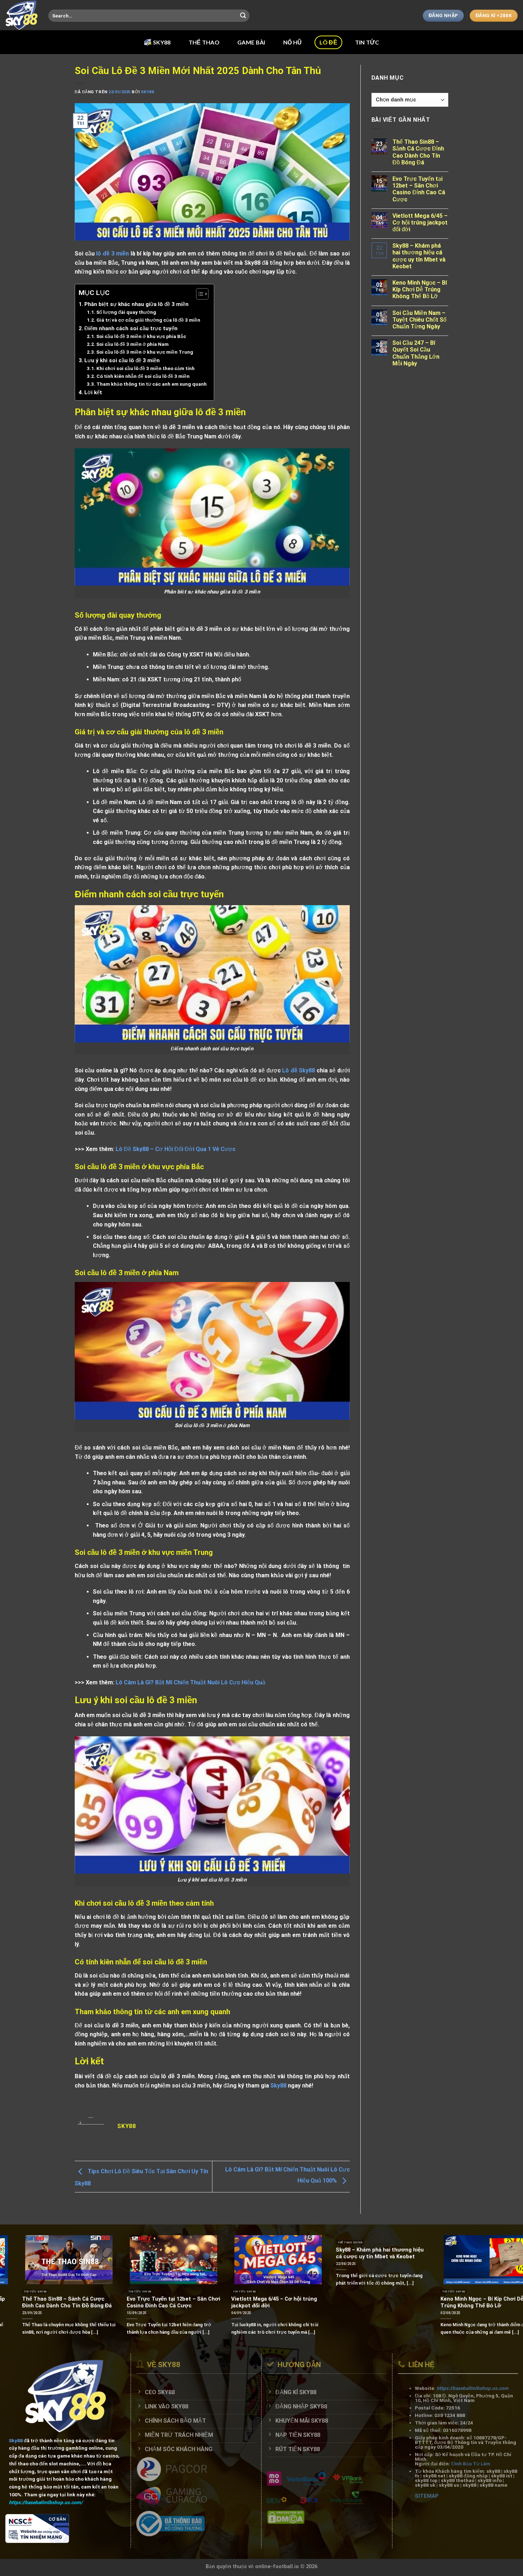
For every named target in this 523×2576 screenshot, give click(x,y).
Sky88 (147, 92)
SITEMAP (426, 2496)
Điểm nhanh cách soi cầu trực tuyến (131, 328)
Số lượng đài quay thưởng (126, 312)
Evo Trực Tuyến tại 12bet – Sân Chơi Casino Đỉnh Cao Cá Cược (419, 189)
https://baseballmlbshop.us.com (472, 2388)
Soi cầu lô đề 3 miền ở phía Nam (133, 344)
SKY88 (162, 42)
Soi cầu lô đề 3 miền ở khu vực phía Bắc (141, 336)
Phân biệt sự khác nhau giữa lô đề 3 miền (137, 304)
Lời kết (93, 392)
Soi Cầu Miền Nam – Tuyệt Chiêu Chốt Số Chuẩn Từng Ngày (419, 320)
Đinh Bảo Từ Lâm (470, 2464)
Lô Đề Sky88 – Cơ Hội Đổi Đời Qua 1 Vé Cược (176, 1149)
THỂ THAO (204, 42)
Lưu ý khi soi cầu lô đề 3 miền (122, 360)
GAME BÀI (251, 42)
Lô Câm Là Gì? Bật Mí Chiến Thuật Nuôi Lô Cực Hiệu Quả (191, 1682)
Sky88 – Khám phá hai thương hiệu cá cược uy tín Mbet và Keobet (419, 256)
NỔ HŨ (293, 42)
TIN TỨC (367, 42)
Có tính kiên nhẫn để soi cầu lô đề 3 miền (143, 376)
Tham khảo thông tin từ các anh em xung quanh (152, 384)
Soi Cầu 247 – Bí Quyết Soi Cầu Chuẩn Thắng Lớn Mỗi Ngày (416, 353)
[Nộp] (243, 16)
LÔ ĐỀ (328, 42)
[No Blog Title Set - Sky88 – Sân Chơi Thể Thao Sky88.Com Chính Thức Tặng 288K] (22, 15)
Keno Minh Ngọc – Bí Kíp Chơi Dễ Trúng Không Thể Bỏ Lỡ (420, 289)
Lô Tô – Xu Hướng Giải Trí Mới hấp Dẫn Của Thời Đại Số (260, 2302)
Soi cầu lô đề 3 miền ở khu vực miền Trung (145, 352)
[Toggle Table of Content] (199, 294)
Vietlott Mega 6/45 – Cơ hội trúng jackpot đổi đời (420, 223)
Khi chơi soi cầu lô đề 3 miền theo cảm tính (146, 368)
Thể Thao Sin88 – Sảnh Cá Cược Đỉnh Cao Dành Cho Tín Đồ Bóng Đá (418, 152)
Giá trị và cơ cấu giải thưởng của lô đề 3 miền (148, 320)
